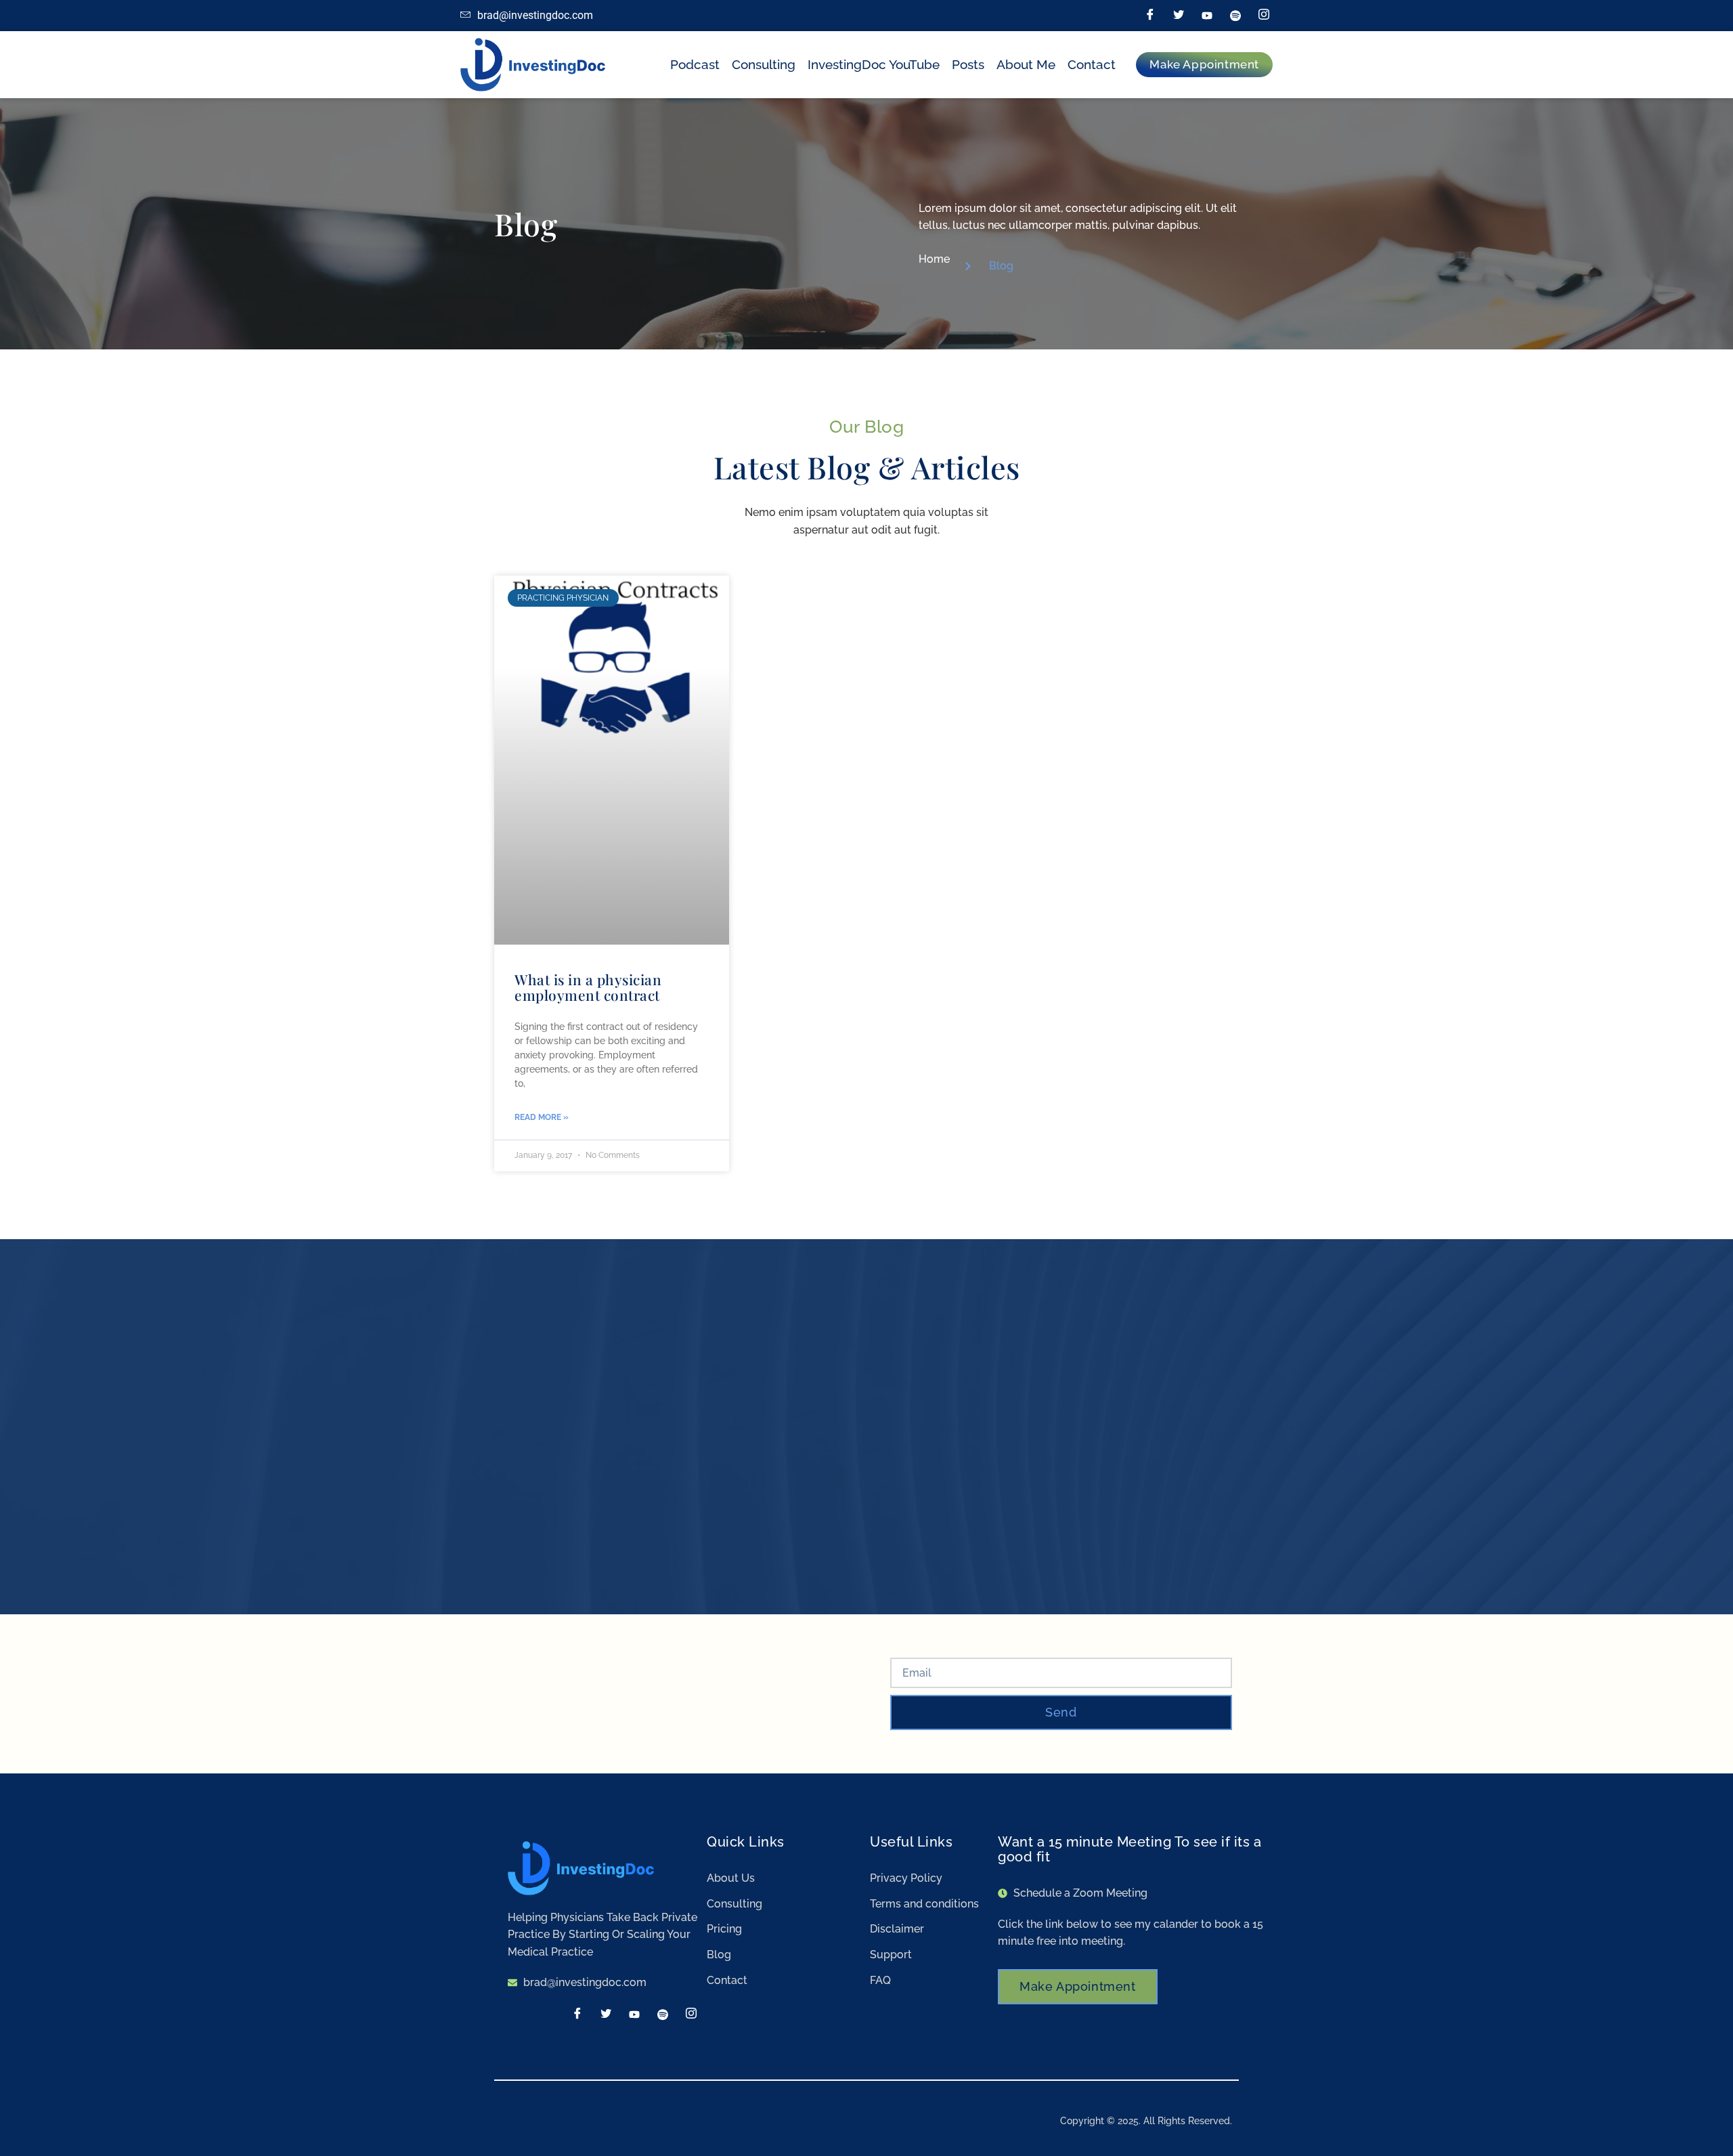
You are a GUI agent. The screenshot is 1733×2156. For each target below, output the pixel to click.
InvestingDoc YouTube (874, 64)
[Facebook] (1150, 16)
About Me (1026, 64)
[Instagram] (1264, 16)
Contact (1092, 64)
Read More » (542, 1117)
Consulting (764, 64)
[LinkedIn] (1207, 16)
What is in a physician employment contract (588, 987)
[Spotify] (1235, 16)
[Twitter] (1179, 16)
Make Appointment (1078, 1986)
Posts (968, 64)
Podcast (695, 64)
